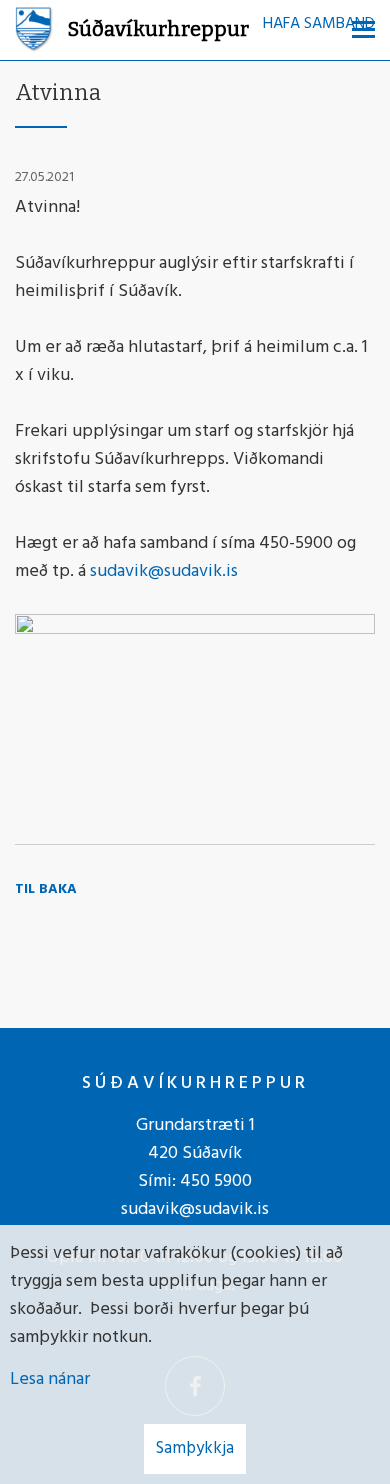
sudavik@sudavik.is (164, 571)
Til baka (46, 889)
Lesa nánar (50, 1379)
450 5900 (216, 1181)
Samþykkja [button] (195, 1448)
